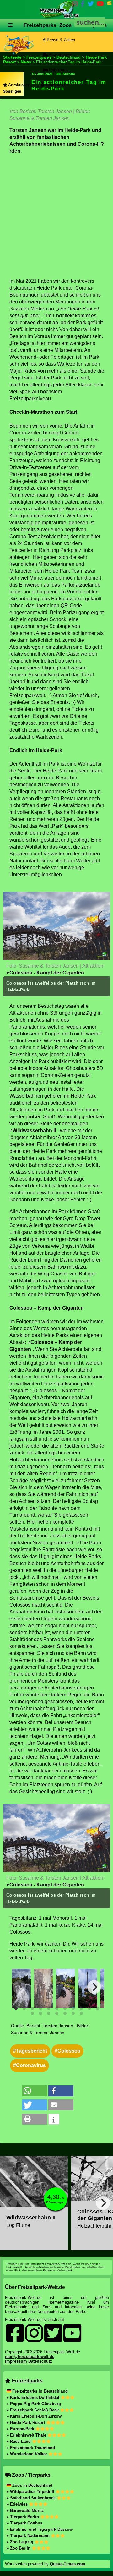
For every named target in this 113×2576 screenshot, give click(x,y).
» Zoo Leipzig (21, 2542)
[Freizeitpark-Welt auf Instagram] (75, 5)
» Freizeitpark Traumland (31, 2448)
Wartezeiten (56, 85)
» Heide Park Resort (26, 2423)
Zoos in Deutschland (32, 2485)
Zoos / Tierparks (31, 2475)
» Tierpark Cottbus (24, 2523)
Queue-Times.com (68, 2564)
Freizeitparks (40, 25)
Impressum (16, 2361)
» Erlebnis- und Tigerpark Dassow (40, 2529)
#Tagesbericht (30, 2051)
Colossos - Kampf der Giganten (47, 973)
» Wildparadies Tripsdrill (31, 2492)
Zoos (65, 25)
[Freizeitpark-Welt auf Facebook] (83, 5)
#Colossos (67, 2051)
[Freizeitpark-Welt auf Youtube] (100, 5)
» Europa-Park (21, 2429)
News (26, 62)
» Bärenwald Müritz (25, 2511)
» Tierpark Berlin (23, 2517)
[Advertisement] (56, 216)
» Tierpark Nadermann (29, 2536)
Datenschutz (40, 2361)
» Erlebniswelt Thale (27, 2435)
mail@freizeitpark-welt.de (30, 2357)
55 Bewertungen (55, 2202)
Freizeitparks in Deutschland (40, 2391)
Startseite (12, 57)
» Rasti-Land (19, 2441)
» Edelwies (18, 2504)
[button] (35, 2091)
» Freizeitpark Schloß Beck (33, 2410)
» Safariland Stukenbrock (32, 2498)
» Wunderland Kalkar (27, 2454)
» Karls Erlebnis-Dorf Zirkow (34, 2416)
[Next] (94, 1987)
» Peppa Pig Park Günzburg (34, 2404)
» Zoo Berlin (19, 2548)
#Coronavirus (30, 2065)
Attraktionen (19, 85)
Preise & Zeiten (60, 40)
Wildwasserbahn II (34, 1130)
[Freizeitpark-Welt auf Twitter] (91, 5)
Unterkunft (58, 70)
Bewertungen (60, 55)
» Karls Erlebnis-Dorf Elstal (34, 2397)
